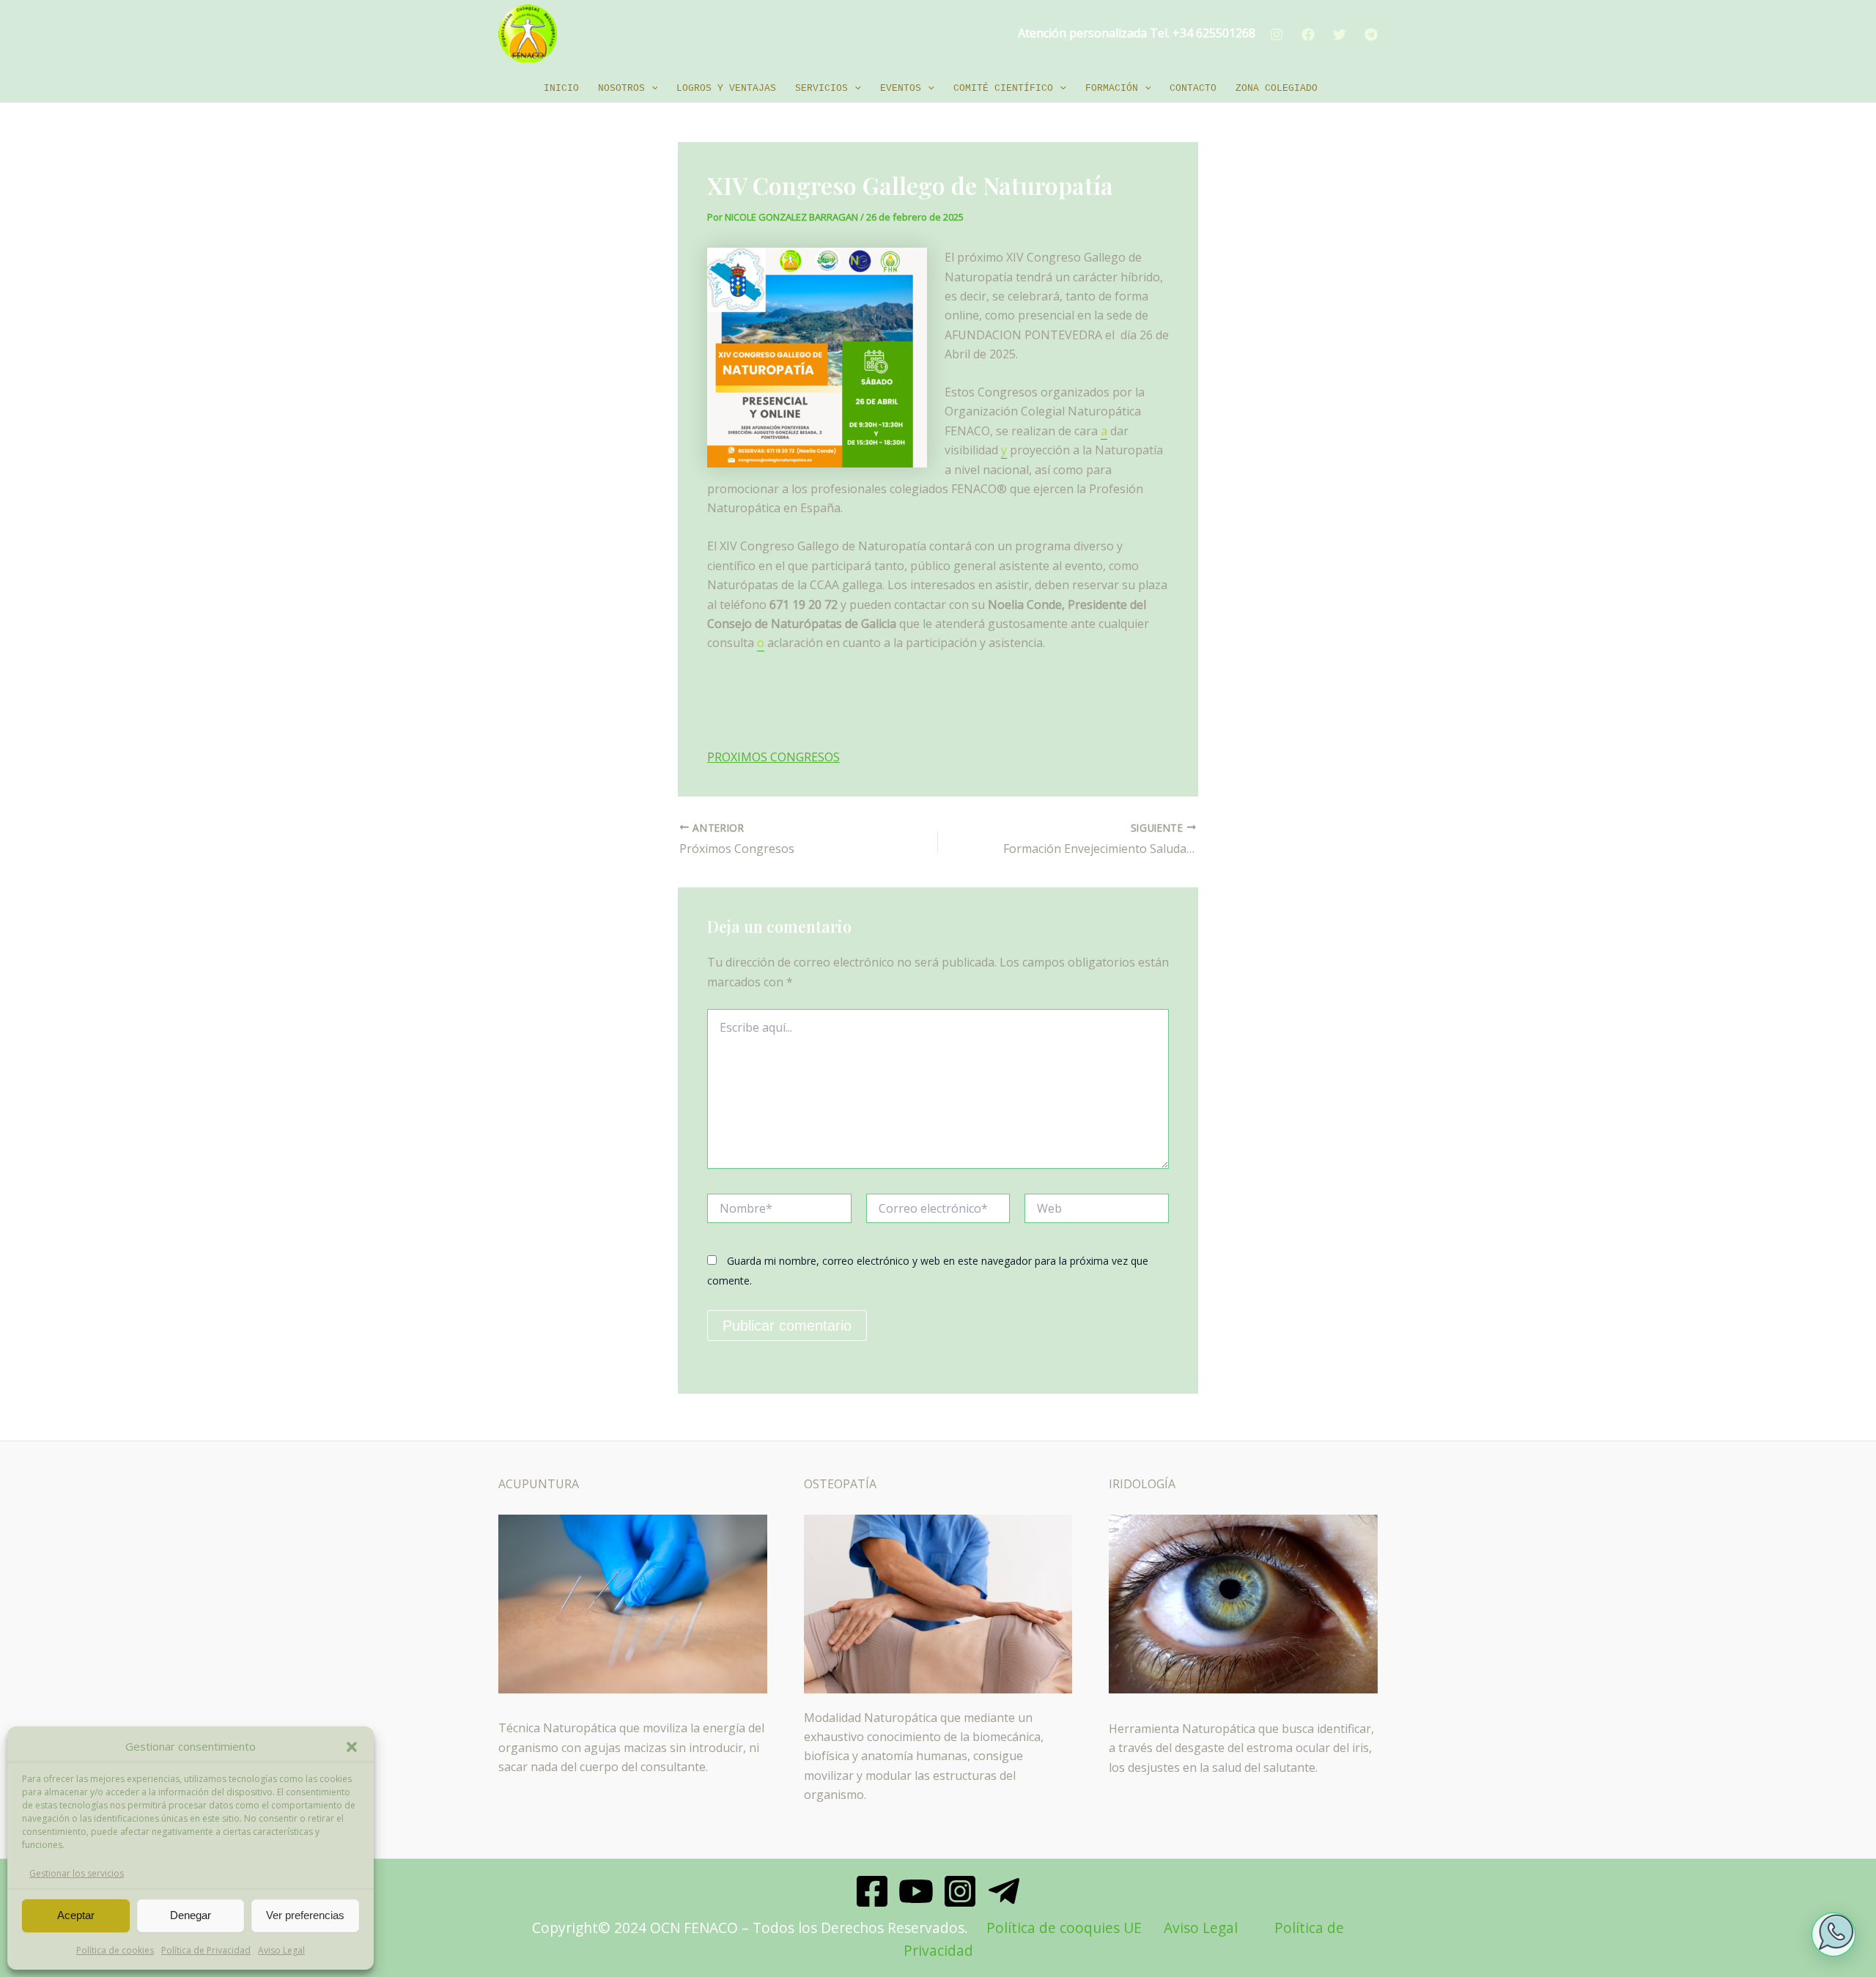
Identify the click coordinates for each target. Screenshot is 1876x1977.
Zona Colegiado (1277, 88)
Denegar (191, 1915)
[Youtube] (916, 1891)
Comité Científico (1003, 88)
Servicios (821, 88)
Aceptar (76, 1915)
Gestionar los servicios (77, 1873)
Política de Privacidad (206, 1950)
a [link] (1104, 431)
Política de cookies (115, 1950)
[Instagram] (1277, 34)
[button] (352, 1747)
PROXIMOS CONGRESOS (773, 757)
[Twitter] (1340, 34)
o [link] (761, 643)
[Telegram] (1371, 34)
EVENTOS (901, 88)
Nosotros (621, 88)
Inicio (561, 88)
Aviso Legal (281, 1950)
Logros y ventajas (726, 88)
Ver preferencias (305, 1915)
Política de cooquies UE (1064, 1928)
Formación (1112, 88)
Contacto (1193, 88)
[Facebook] (1308, 34)
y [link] (1004, 450)
